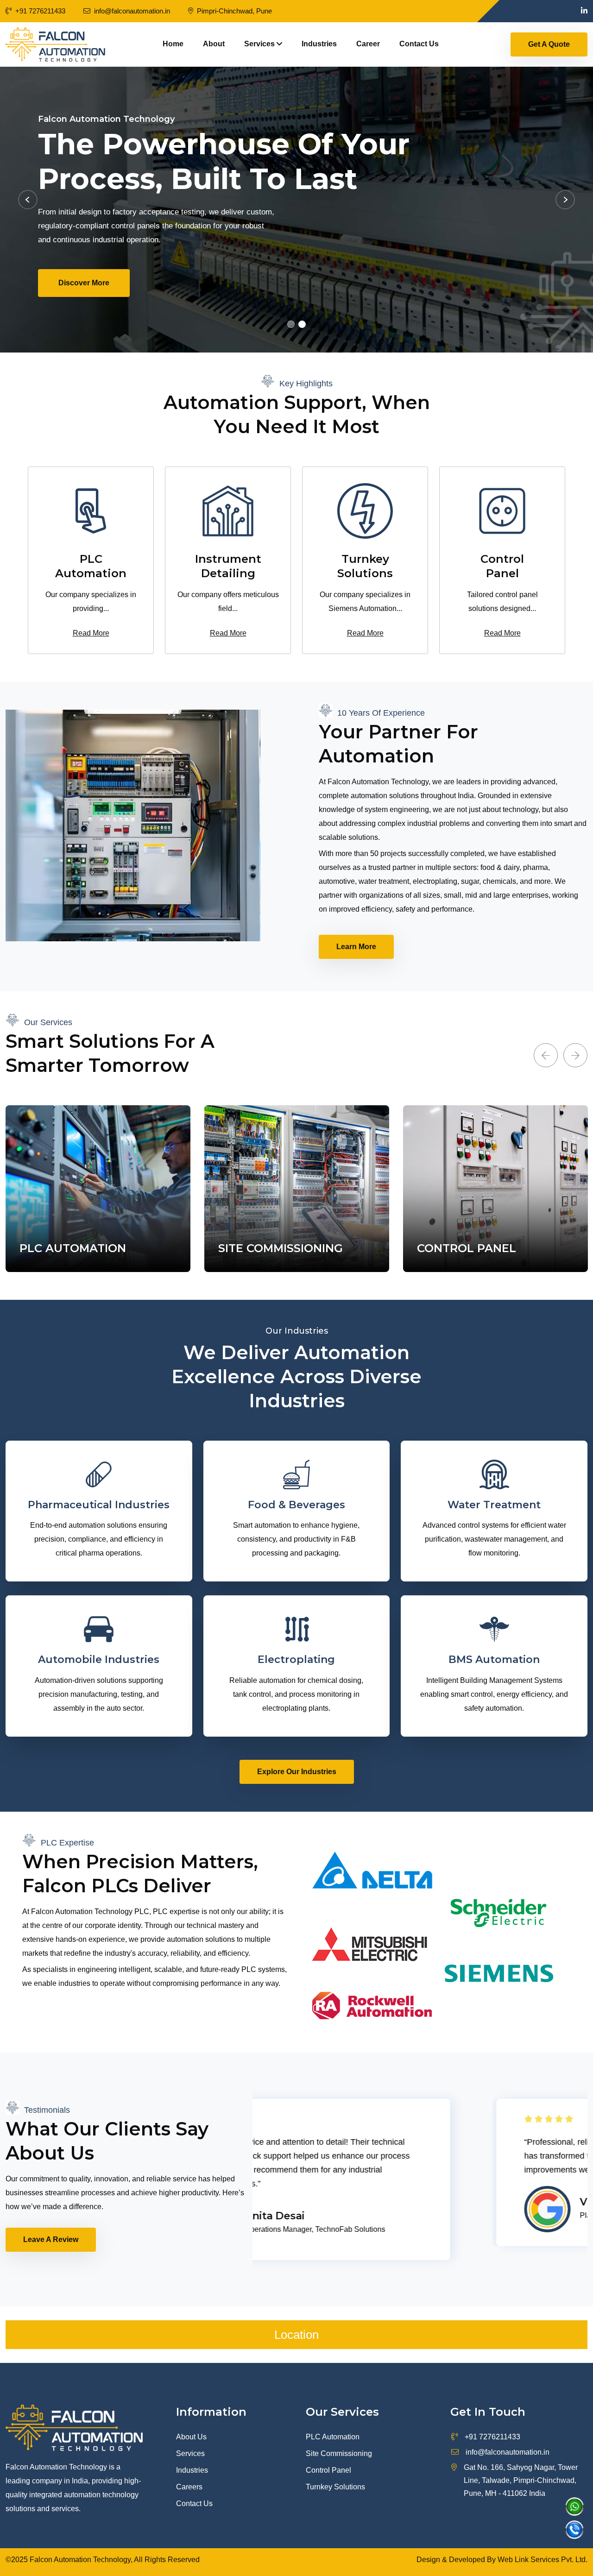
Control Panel (328, 2470)
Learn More (356, 947)
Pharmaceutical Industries (99, 1505)
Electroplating (296, 1660)
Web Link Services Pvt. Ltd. (543, 2560)
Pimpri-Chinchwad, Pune (234, 11)
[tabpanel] (296, 210)
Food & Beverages (296, 1505)
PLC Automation (333, 2437)
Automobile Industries (99, 1660)
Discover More (176, 283)
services (260, 44)
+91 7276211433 (40, 11)
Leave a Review (51, 2239)
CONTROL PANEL (467, 1248)
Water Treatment (494, 1505)
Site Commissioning (339, 2453)
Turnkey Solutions (335, 2487)
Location (296, 2335)
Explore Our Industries (297, 1772)
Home (173, 44)
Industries (319, 44)
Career (368, 44)
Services (190, 2453)
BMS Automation (494, 1660)
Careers (189, 2487)
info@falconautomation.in (508, 2452)
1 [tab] (291, 324)
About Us (191, 2437)
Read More (91, 633)
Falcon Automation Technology (80, 2560)
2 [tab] (302, 324)
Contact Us (419, 44)
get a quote (549, 44)
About (214, 44)
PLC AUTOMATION (73, 1248)
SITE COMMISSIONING (281, 1248)
